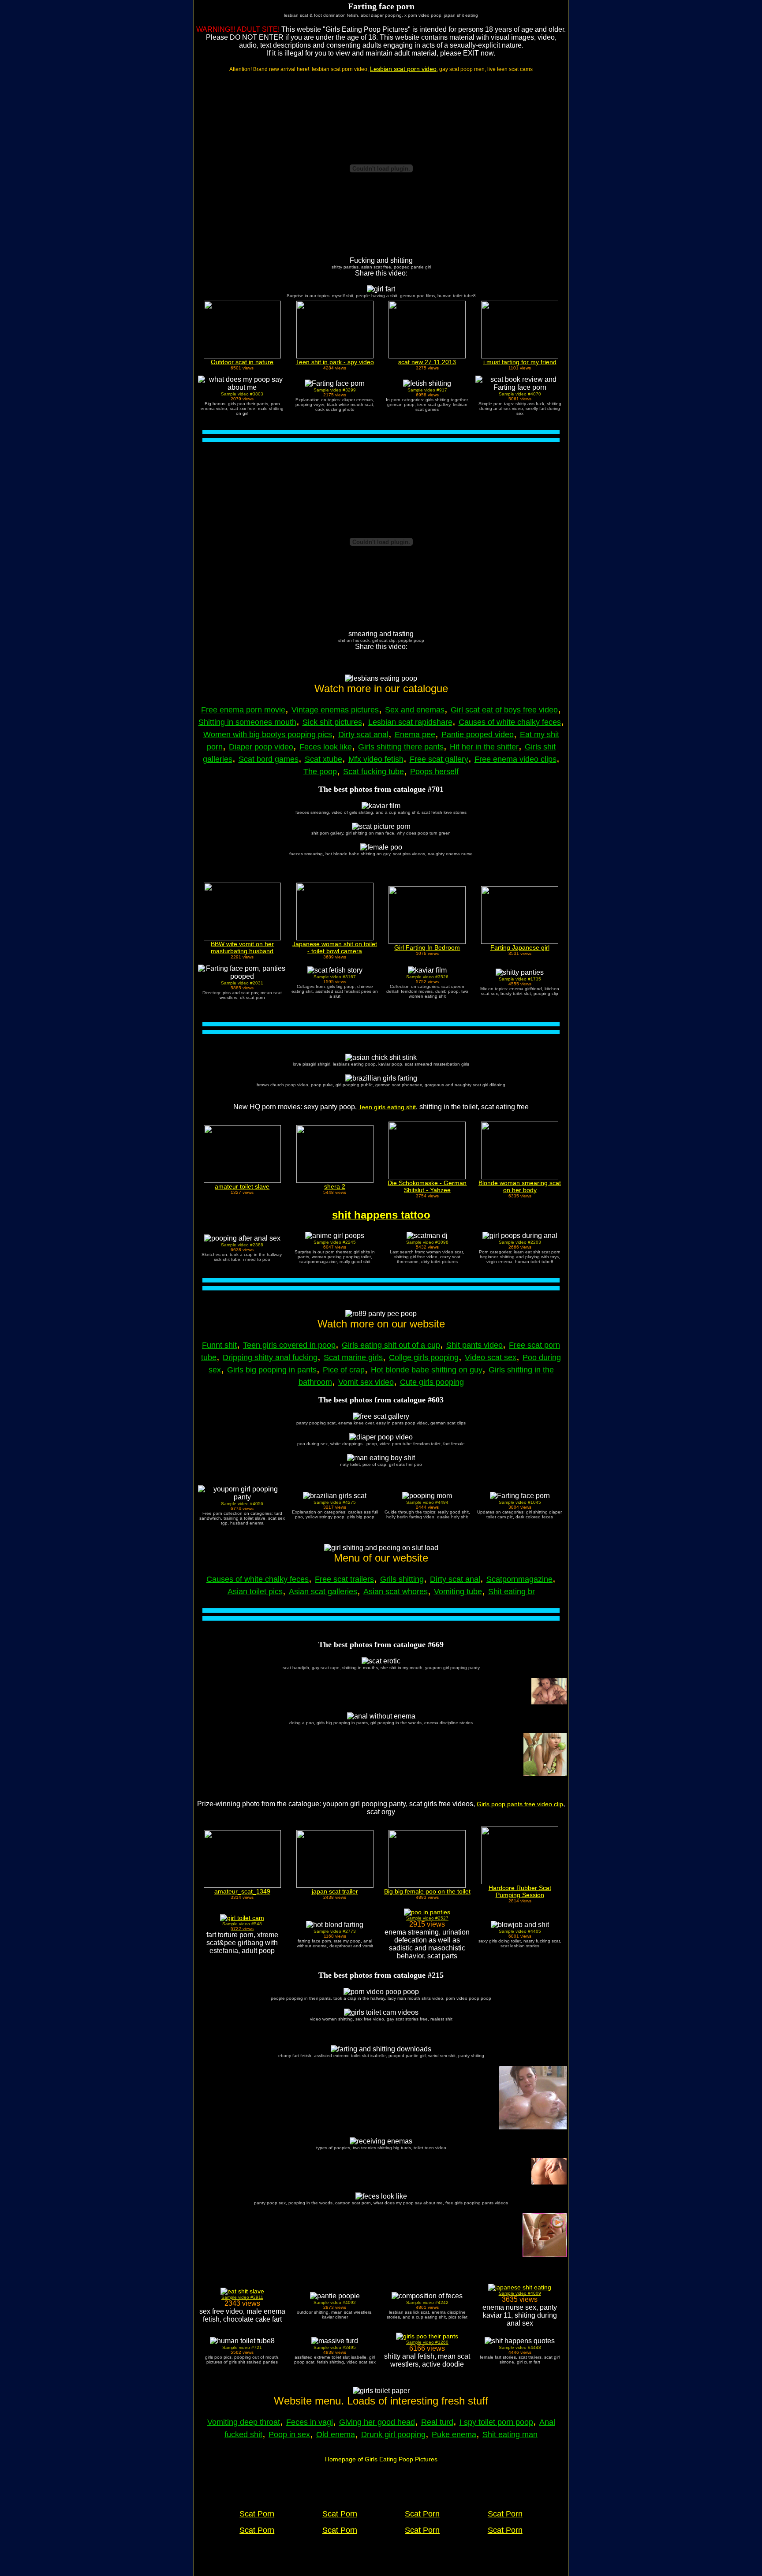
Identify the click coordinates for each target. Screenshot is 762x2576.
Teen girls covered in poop (289, 1345)
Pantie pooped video (478, 734)
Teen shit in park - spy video (335, 362)
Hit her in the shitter (484, 747)
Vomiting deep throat (244, 2422)
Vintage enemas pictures (335, 710)
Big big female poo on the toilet (427, 1891)
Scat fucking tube (374, 772)
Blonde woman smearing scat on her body (520, 1186)
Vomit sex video (366, 1382)
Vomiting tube (458, 1592)
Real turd (437, 2422)
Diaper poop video (261, 747)
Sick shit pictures (332, 722)
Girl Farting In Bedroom (427, 947)
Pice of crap (344, 1370)
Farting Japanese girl (520, 947)
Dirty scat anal (363, 734)
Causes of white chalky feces (510, 722)
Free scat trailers (344, 1579)
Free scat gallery (439, 759)
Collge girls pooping (424, 1357)
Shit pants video (474, 1345)
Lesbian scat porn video (403, 69)
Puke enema (454, 2434)
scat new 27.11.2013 (427, 362)
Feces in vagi (310, 2422)
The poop (320, 772)
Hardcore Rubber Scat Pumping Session (520, 1891)
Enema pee (415, 734)
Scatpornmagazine (519, 1579)
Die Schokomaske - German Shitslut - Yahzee (427, 1186)
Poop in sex (289, 2434)
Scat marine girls (353, 1357)
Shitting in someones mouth (247, 722)
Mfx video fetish (376, 759)
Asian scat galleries (323, 1592)
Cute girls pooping (432, 1382)
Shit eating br (512, 1592)
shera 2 (335, 1186)
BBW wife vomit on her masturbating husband (242, 947)
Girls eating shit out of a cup (391, 1345)
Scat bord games (269, 759)
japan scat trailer (335, 1891)
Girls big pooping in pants (272, 1370)
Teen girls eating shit (387, 1107)
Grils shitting (402, 1579)
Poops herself (434, 772)
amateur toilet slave (242, 1186)
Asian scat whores (396, 1592)
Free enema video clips (515, 759)
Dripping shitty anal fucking (270, 1357)
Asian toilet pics (255, 1592)
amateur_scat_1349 (242, 1891)
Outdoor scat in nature (242, 362)
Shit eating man (510, 2434)
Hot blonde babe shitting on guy (427, 1370)
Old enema (336, 2434)
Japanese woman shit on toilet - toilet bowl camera (335, 947)
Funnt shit (219, 1345)
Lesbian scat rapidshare (410, 722)
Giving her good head (377, 2422)
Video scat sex (491, 1357)
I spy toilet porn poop (496, 2422)
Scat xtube (323, 759)
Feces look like (326, 747)
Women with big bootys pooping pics (268, 734)
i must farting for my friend (520, 362)
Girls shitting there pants (401, 747)
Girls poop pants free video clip (520, 1804)
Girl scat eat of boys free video (504, 710)
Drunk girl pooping (393, 2434)
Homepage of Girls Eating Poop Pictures (381, 2459)
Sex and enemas (415, 710)
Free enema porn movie (243, 710)
